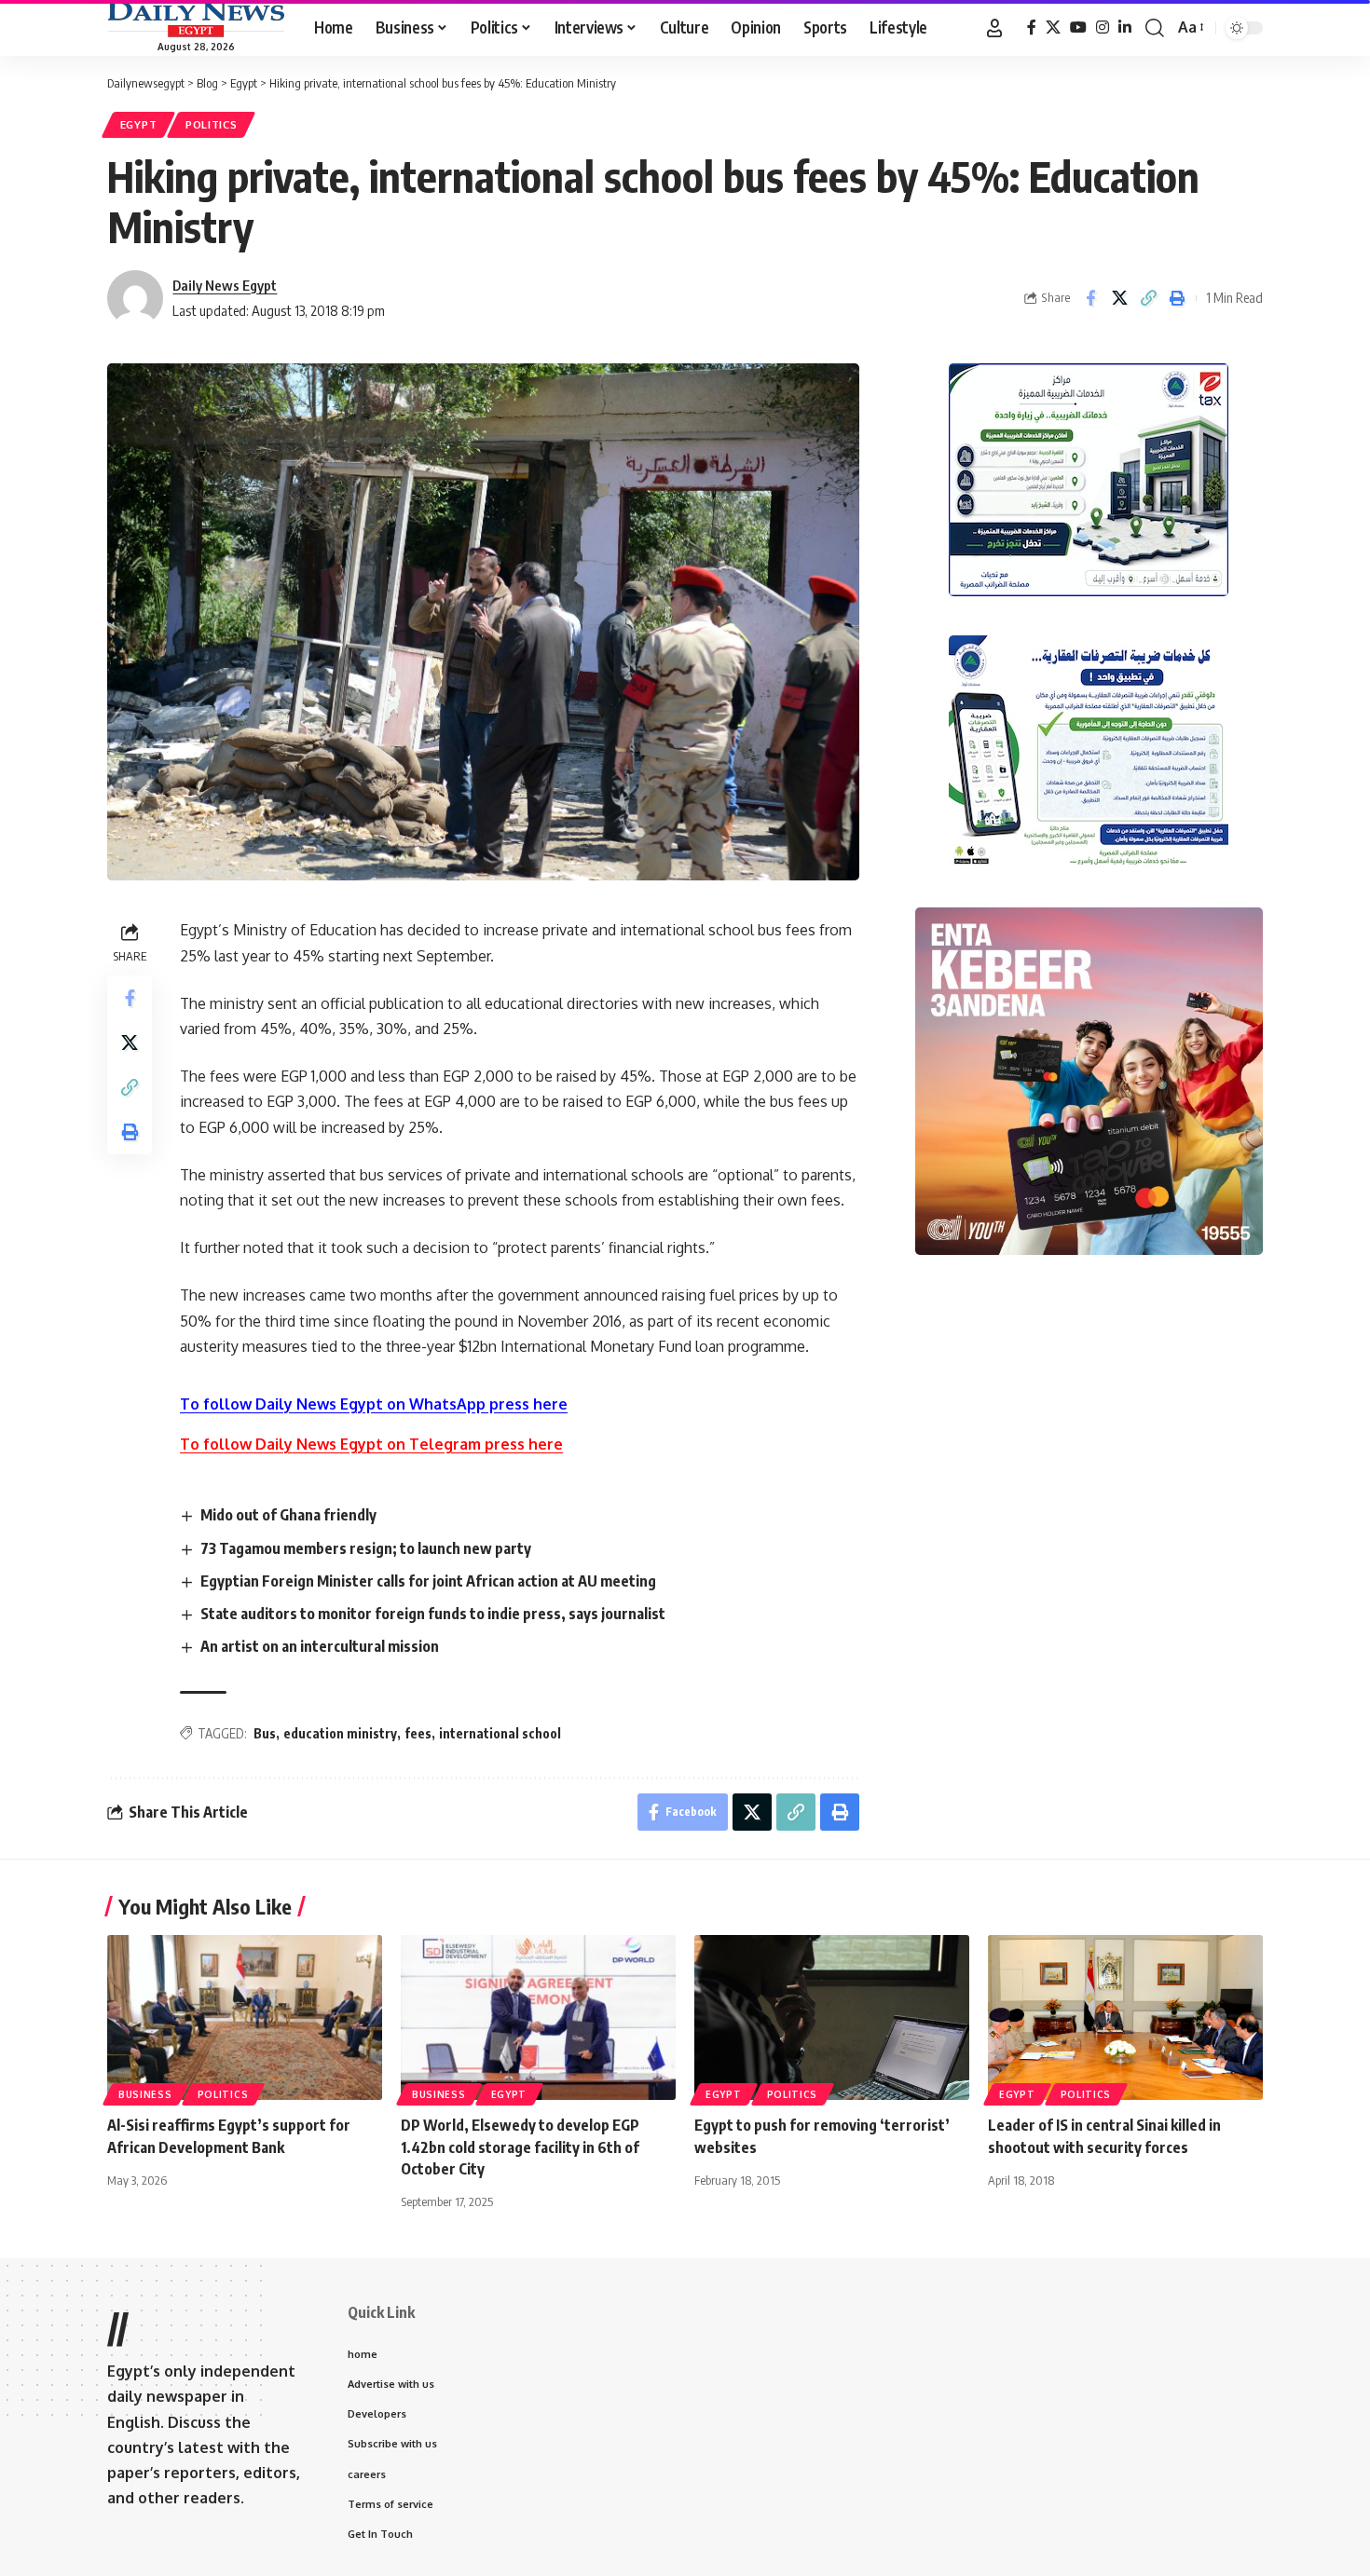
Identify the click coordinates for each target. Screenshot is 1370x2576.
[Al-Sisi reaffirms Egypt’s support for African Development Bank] (245, 2017)
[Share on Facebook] (1090, 298)
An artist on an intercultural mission (320, 1646)
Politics (212, 124)
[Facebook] (1032, 27)
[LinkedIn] (1125, 27)
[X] (1053, 27)
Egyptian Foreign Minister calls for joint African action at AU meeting (428, 1581)
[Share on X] (1119, 298)
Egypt (139, 124)
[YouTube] (1078, 27)
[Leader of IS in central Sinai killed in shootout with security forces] (1125, 2017)
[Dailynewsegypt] (196, 20)
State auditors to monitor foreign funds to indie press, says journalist (433, 1614)
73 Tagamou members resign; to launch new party (366, 1548)
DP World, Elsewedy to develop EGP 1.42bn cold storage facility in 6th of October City (520, 2147)
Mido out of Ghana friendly (288, 1515)
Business (145, 2094)
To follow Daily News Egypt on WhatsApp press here (374, 1404)
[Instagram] (1103, 27)
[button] (994, 28)
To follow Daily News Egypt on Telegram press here (371, 1444)
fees (418, 1733)
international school (500, 1733)
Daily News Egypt (225, 285)
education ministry (340, 1733)
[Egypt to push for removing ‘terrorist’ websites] (832, 2017)
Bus (265, 1733)
